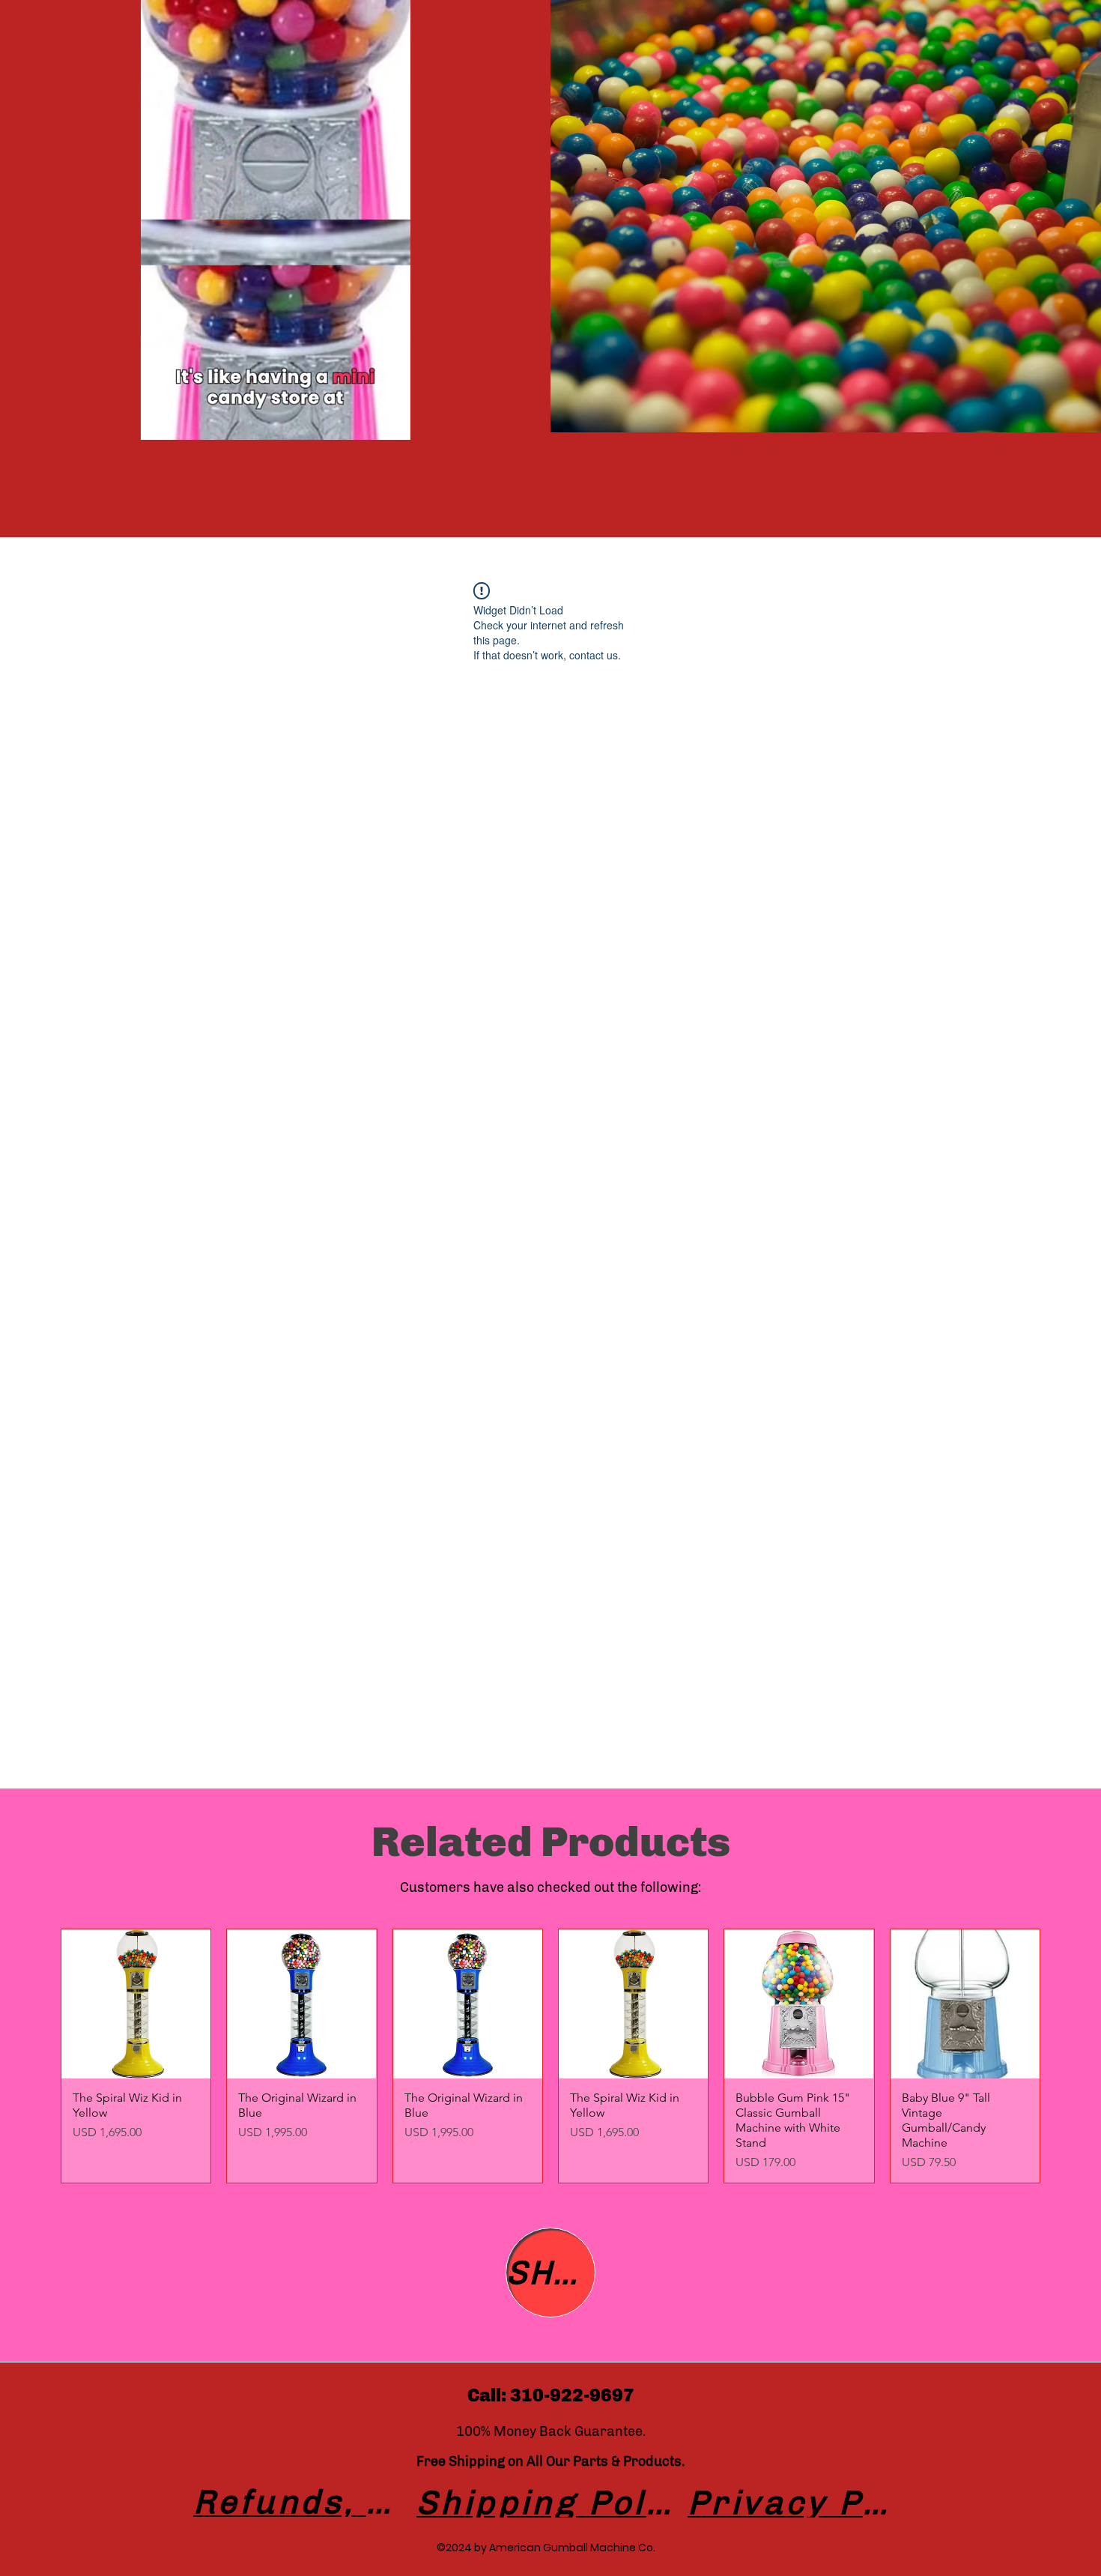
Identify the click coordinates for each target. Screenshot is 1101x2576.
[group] (550, 2056)
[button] (391, 423)
